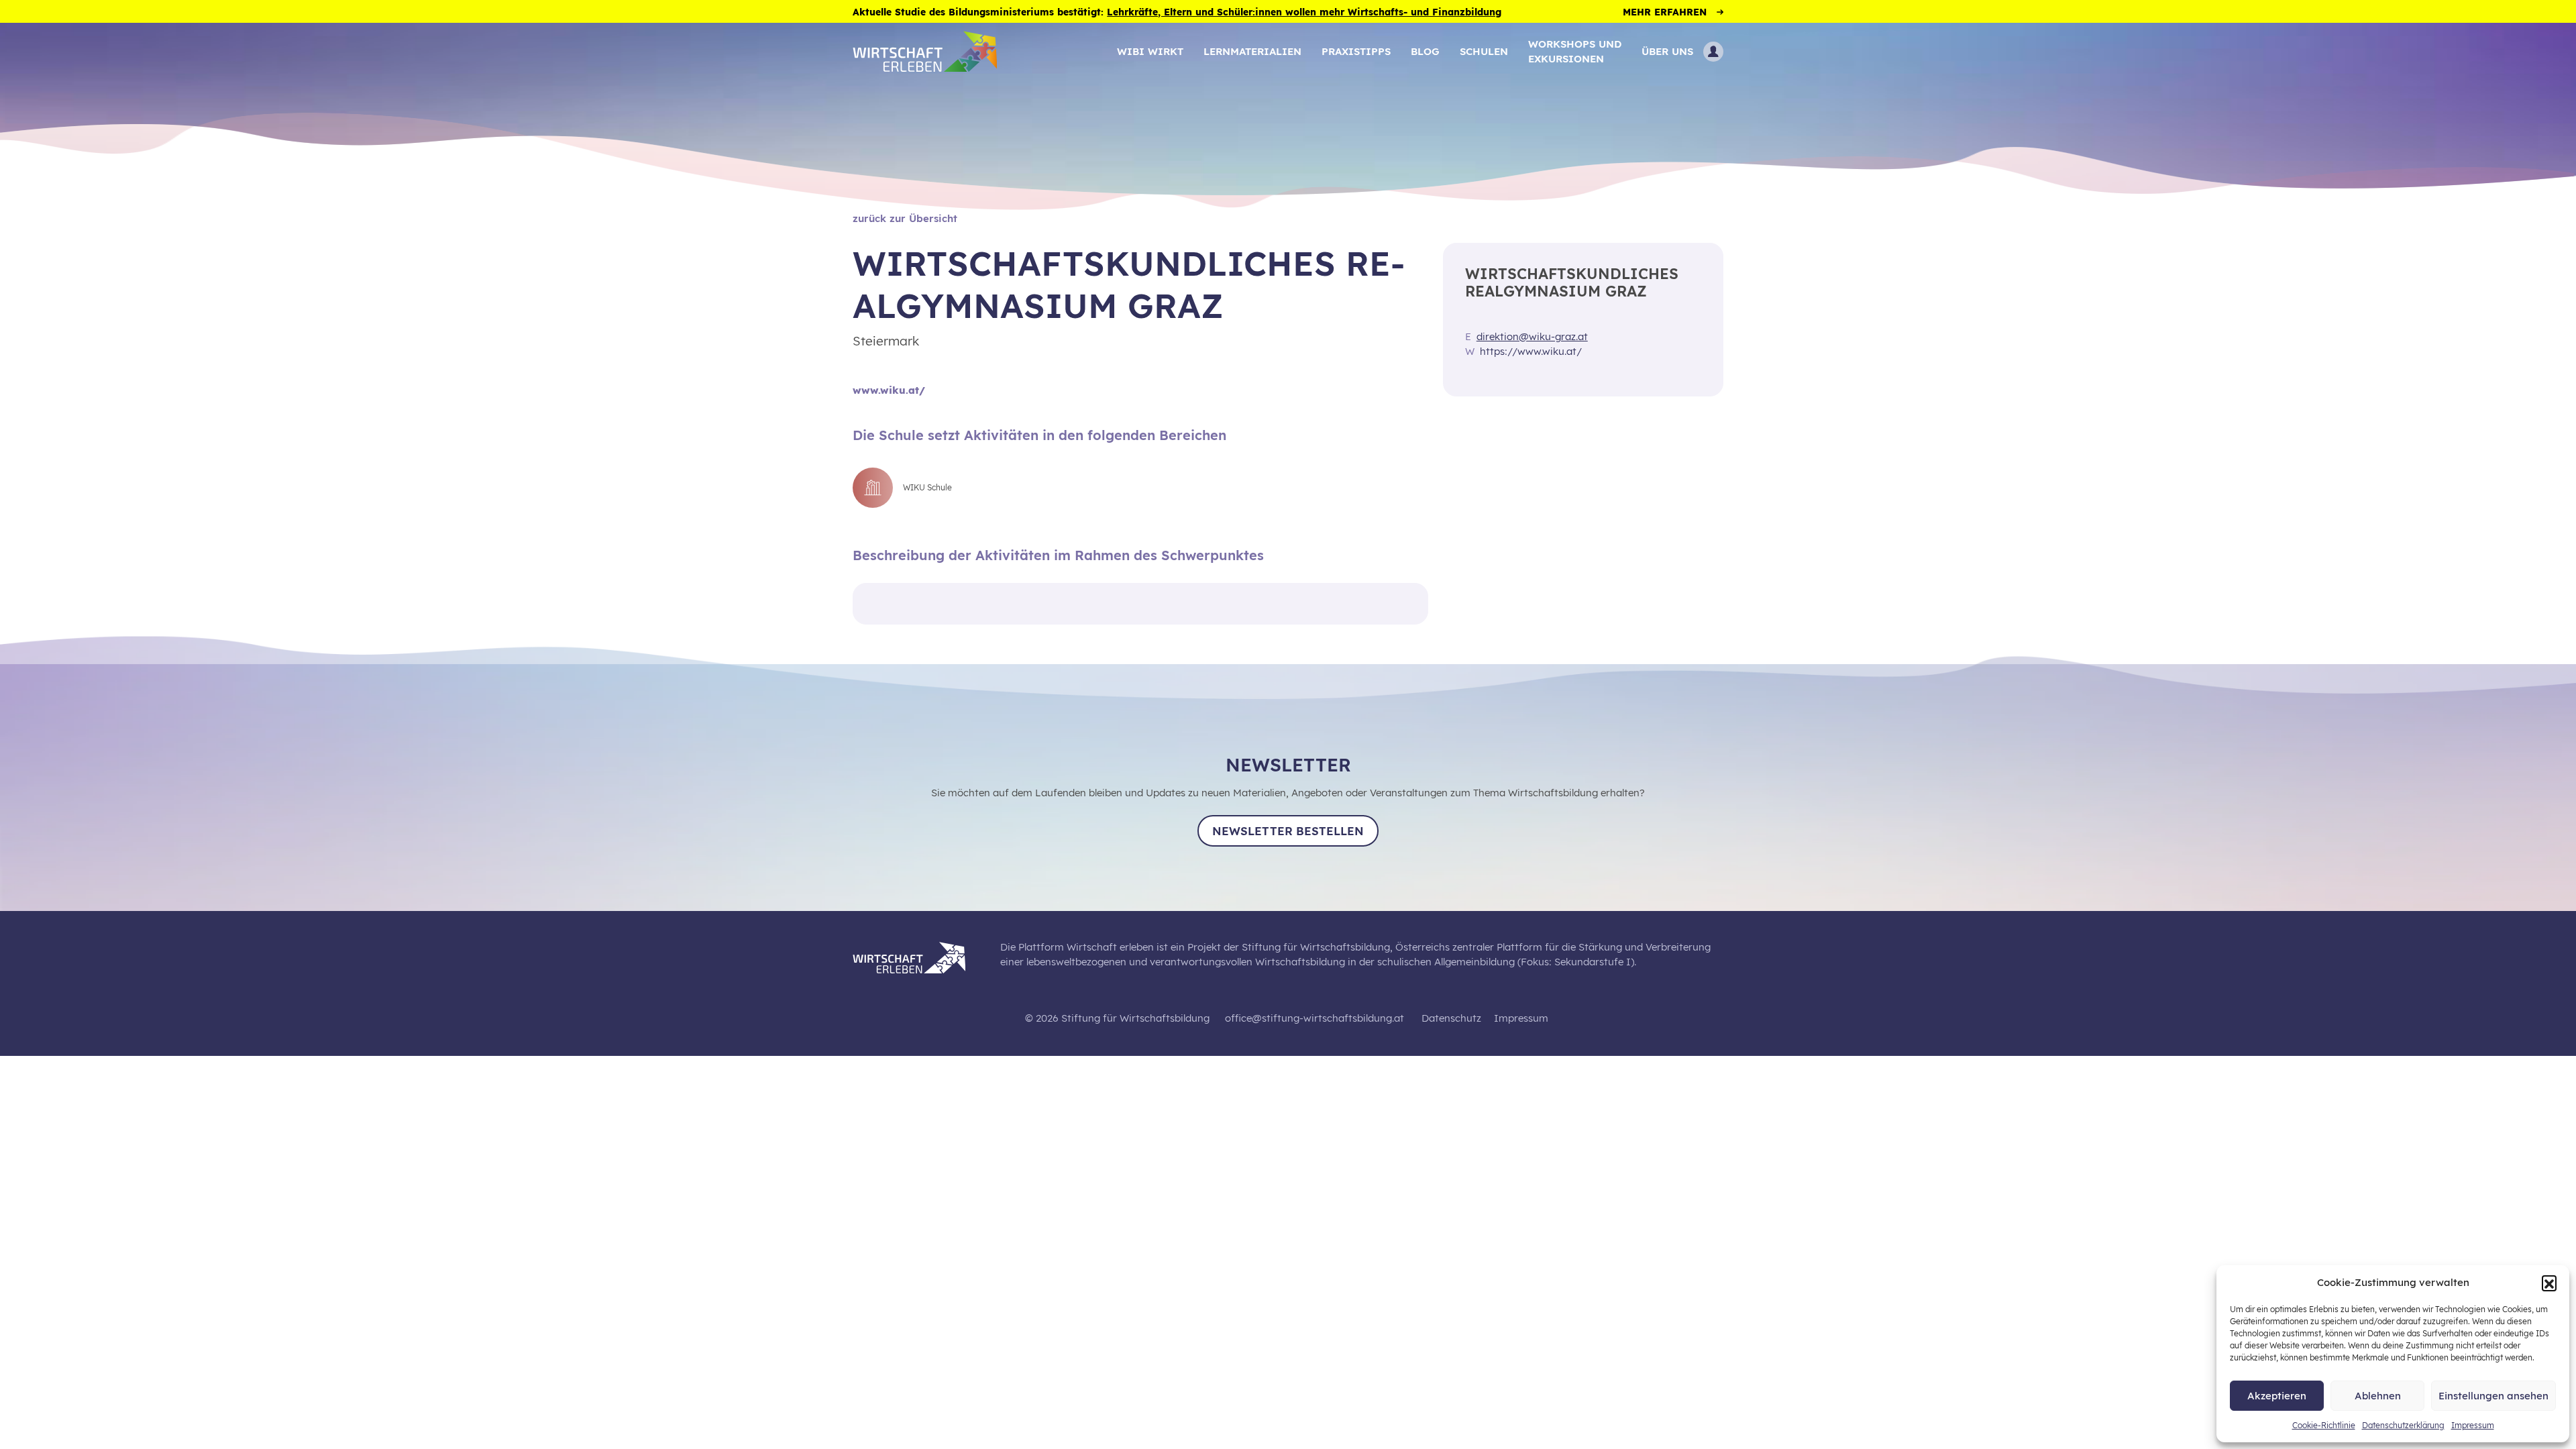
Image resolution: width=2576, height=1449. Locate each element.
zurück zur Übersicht (905, 218)
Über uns (1667, 51)
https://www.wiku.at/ (1531, 351)
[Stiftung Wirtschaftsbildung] (919, 956)
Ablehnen (2378, 1396)
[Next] (1413, 604)
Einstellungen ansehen (2493, 1396)
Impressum (2473, 1425)
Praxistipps (1356, 51)
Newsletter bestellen (1288, 831)
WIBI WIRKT (1150, 51)
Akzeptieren (2277, 1396)
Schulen (1484, 51)
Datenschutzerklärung (2403, 1425)
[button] (2549, 1283)
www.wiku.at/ (889, 390)
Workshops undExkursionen (1575, 51)
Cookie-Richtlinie (2324, 1425)
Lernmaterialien (1252, 51)
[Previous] (866, 604)
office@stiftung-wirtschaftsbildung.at (1314, 1018)
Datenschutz (1451, 1018)
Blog (1425, 51)
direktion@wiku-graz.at (1532, 336)
